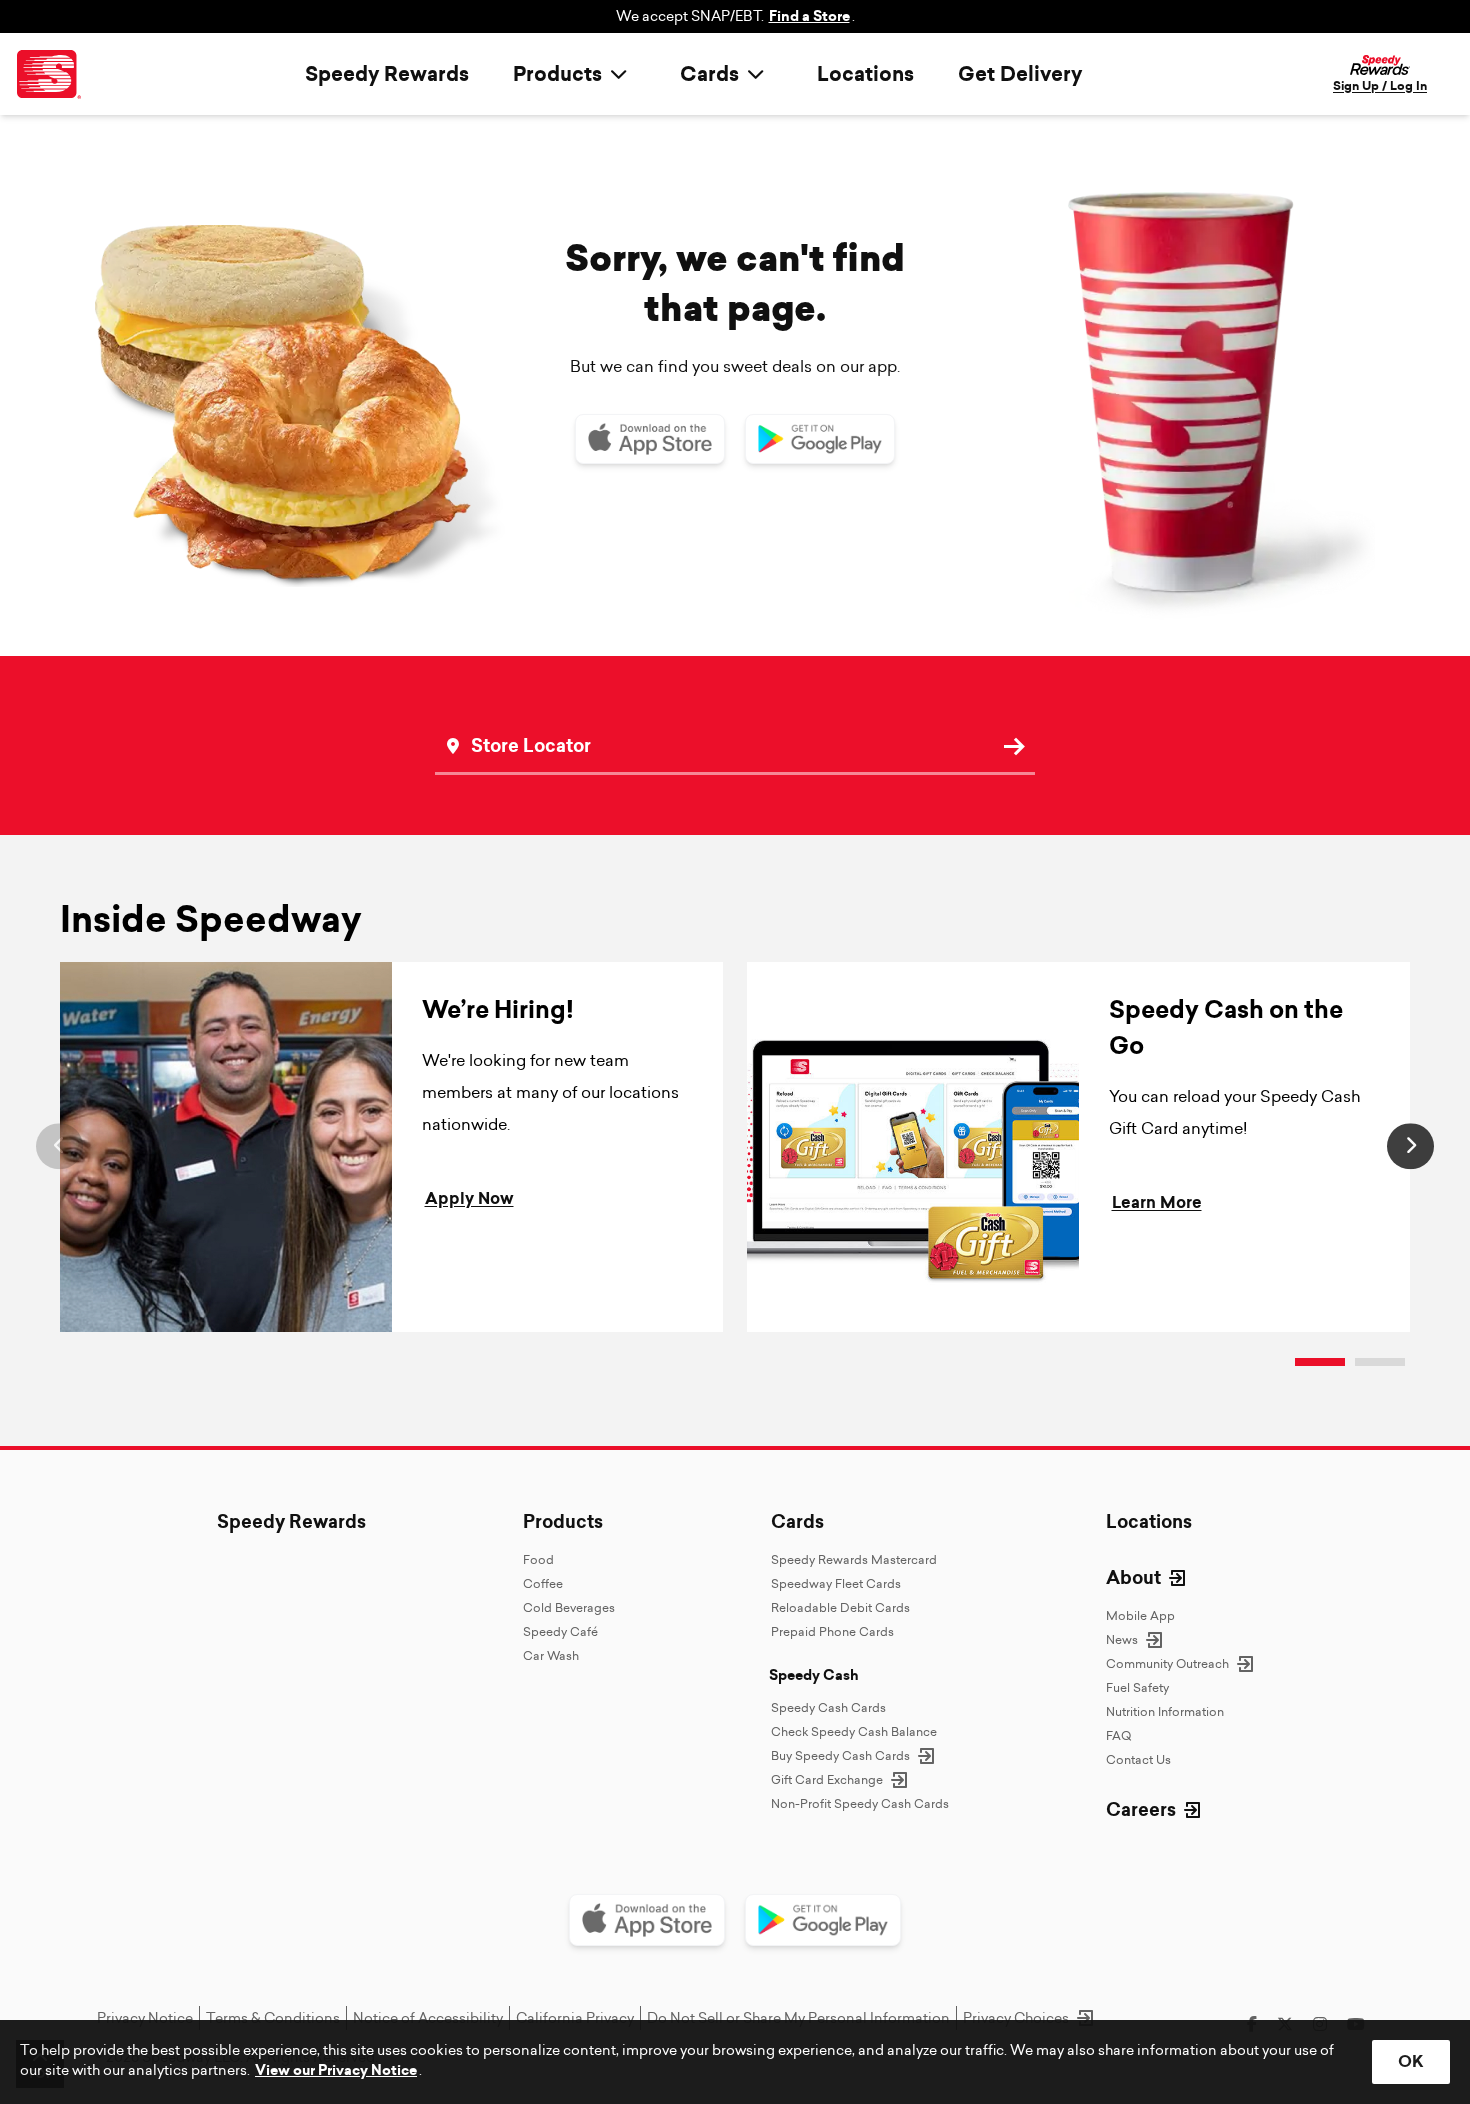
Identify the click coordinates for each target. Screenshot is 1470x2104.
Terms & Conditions (273, 2018)
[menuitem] (574, 74)
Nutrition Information (1165, 1711)
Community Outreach (1167, 1663)
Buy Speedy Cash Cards (840, 1755)
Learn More (1157, 1202)
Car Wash (551, 1655)
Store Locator (507, 716)
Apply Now (469, 1198)
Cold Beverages (569, 1607)
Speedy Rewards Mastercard (854, 1559)
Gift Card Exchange (827, 1779)
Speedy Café (560, 1631)
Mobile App (1140, 1615)
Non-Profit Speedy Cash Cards (860, 1803)
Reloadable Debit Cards (840, 1607)
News (1122, 1639)
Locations (865, 74)
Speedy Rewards (387, 74)
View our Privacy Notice (336, 2070)
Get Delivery (1020, 74)
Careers (1141, 1810)
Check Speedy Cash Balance (854, 1731)
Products (563, 1522)
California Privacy (575, 2018)
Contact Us (1138, 1759)
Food (538, 1559)
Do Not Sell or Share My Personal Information (798, 2018)
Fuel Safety (1137, 1687)
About (1133, 1578)
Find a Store (809, 16)
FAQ (1118, 1735)
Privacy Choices (1016, 2018)
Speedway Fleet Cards (836, 1583)
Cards (797, 1522)
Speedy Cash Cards (828, 1707)
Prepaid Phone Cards (832, 1631)
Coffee (543, 1583)
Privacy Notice (145, 2018)
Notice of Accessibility (428, 2018)
